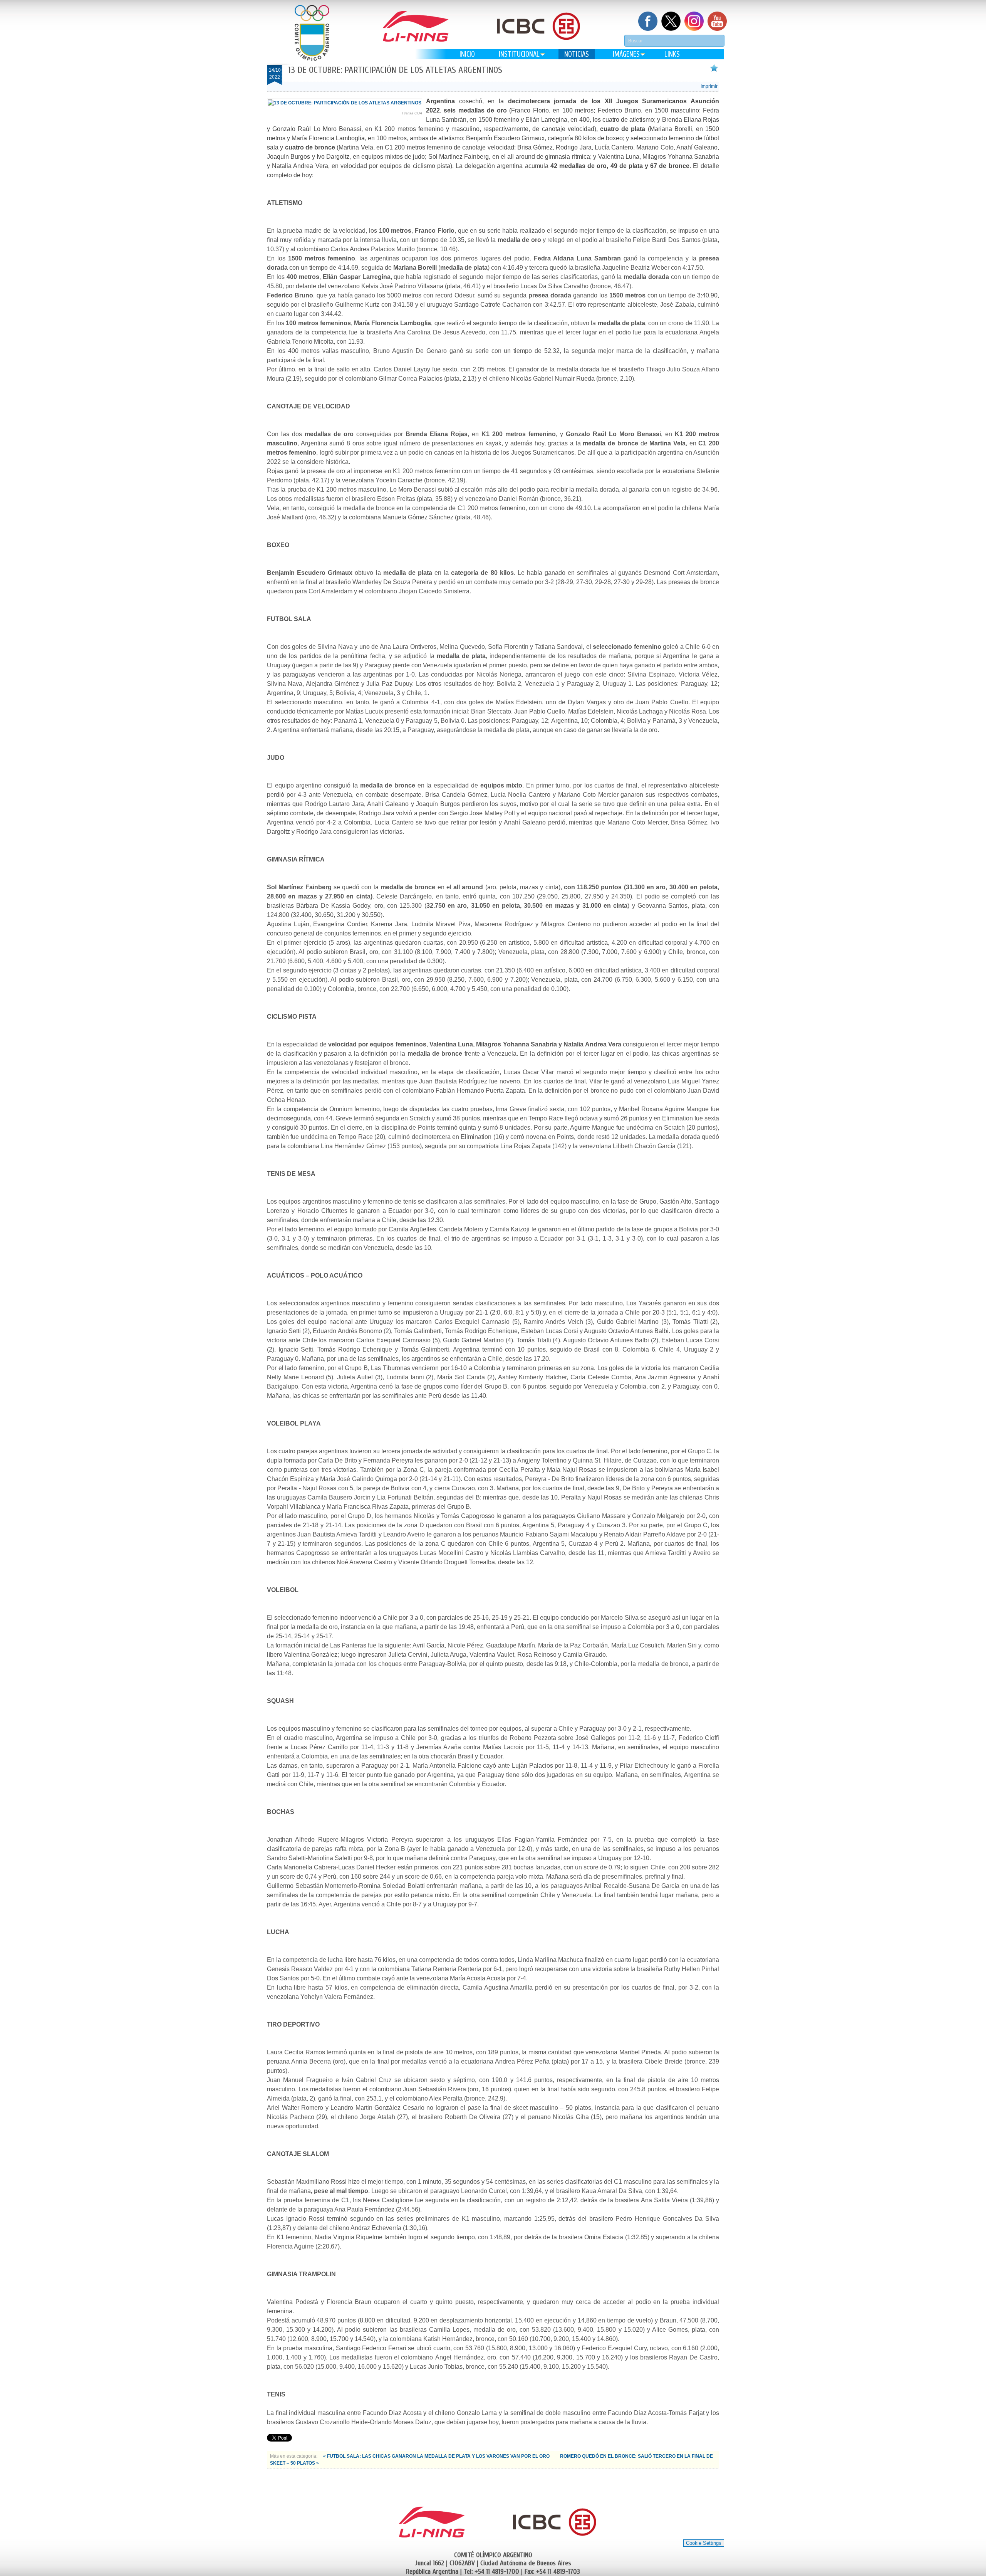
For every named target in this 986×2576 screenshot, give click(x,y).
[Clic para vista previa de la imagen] (345, 103)
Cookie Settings (704, 2543)
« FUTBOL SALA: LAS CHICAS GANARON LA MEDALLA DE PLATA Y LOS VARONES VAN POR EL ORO (437, 2456)
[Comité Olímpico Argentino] (312, 33)
